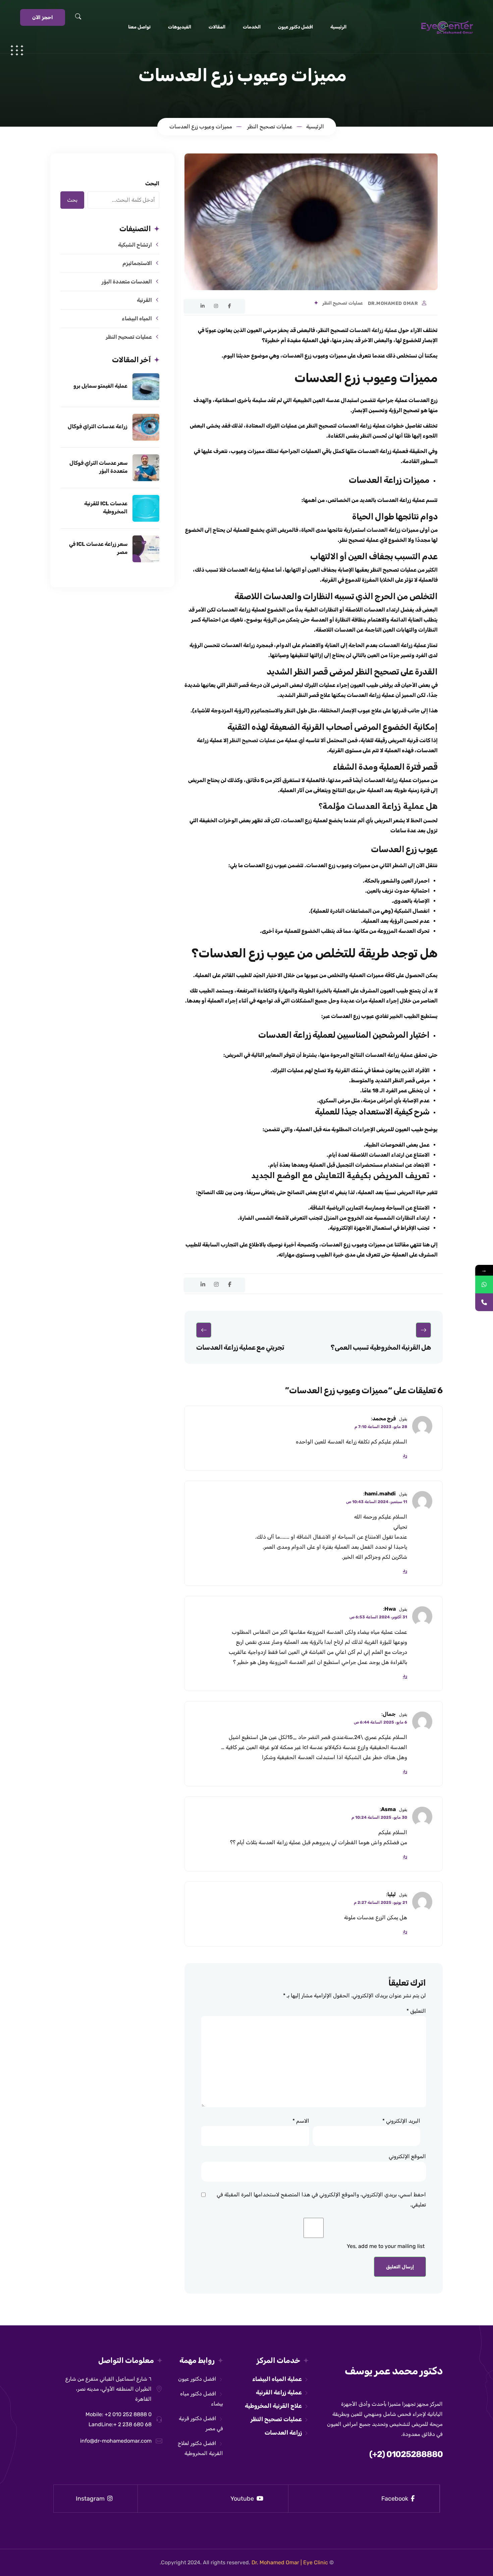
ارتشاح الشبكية (135, 245)
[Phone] (484, 1302)
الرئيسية (338, 27)
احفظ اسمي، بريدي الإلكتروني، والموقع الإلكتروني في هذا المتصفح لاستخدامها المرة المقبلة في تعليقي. (321, 2200)
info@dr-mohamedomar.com (116, 2441)
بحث (72, 200)
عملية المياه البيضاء (277, 2379)
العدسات (377, 530)
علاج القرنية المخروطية (273, 2406)
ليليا (392, 1894)
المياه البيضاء (137, 318)
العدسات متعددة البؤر (127, 282)
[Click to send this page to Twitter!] (189, 306)
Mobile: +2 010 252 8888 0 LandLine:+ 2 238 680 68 (119, 2419)
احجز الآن (43, 17)
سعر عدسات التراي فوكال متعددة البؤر (98, 467)
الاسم (301, 2121)
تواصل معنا (139, 27)
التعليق (416, 2011)
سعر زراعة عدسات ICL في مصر (98, 548)
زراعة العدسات (283, 2433)
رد (405, 1456)
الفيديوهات (180, 27)
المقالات (217, 27)
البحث (152, 183)
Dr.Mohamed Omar (393, 304)
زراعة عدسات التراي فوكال (98, 426)
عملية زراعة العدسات (373, 330)
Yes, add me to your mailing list (386, 2246)
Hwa (390, 1609)
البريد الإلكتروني (401, 2121)
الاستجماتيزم (137, 263)
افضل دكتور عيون (295, 27)
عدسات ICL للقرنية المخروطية (106, 507)
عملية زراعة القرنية (279, 2392)
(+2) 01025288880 (406, 2454)
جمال (389, 1714)
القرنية (144, 300)
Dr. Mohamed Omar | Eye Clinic (290, 2562)
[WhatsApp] (484, 1284)
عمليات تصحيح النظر (343, 303)
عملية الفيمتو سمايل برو (100, 386)
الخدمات (252, 27)
